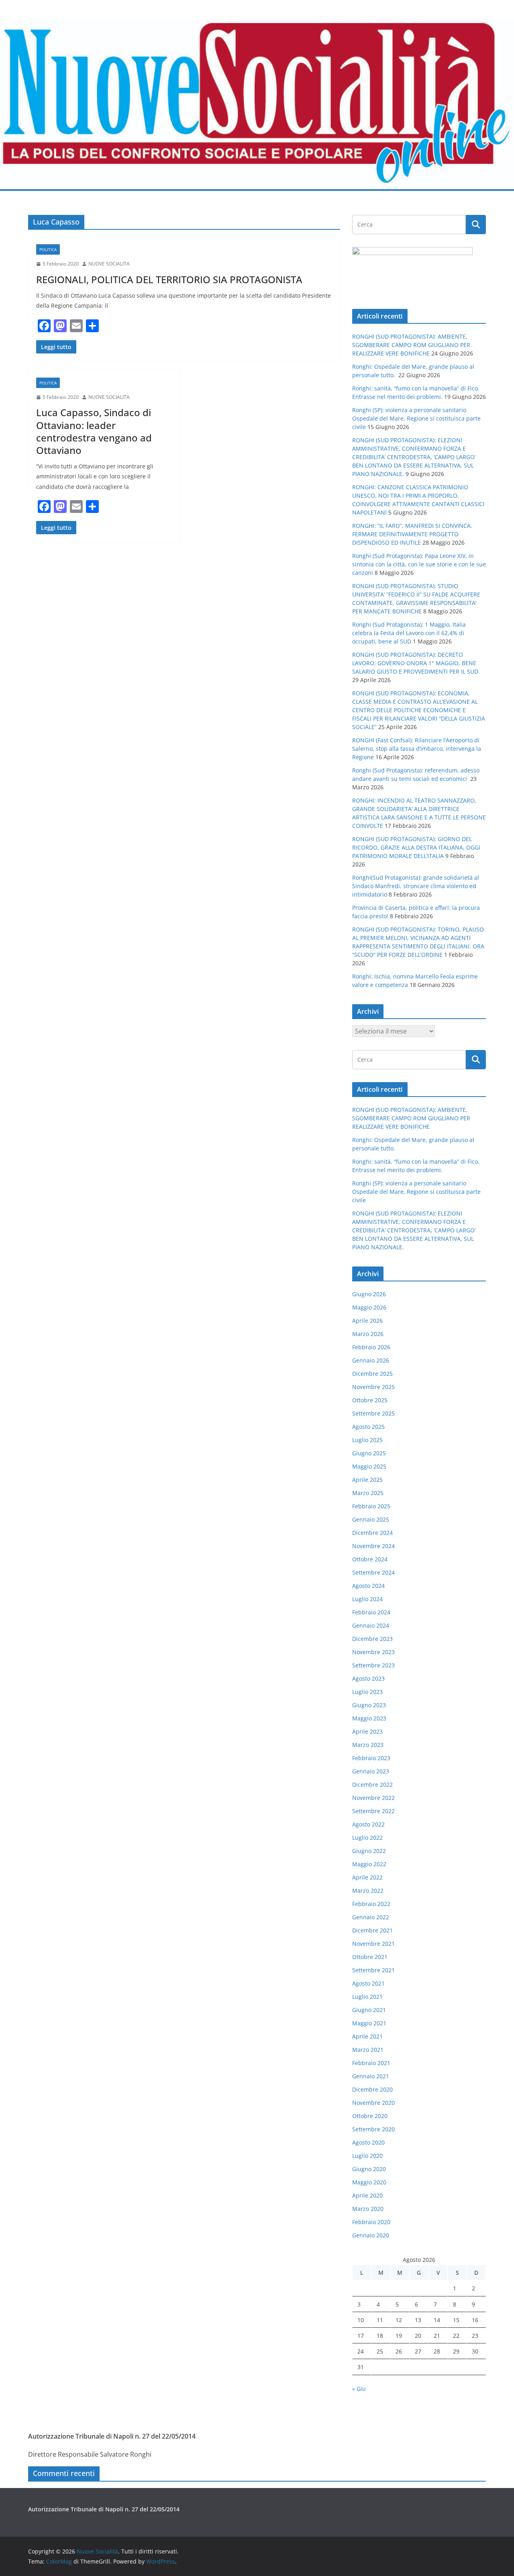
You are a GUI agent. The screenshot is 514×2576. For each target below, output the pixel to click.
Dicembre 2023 (372, 1639)
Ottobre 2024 (370, 1559)
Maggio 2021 (369, 2023)
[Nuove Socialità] (257, 25)
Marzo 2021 (368, 2050)
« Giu (359, 2389)
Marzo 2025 (368, 1493)
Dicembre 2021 (372, 1930)
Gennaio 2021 (371, 2076)
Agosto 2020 (368, 2142)
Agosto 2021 (368, 1983)
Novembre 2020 (373, 2103)
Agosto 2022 (368, 1824)
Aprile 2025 (367, 1480)
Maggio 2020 (369, 2182)
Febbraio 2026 (371, 1347)
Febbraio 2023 (371, 1758)
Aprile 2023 (367, 1731)
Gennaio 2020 (371, 2235)
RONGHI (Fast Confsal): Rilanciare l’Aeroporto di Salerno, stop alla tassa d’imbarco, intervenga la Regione (417, 749)
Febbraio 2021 (371, 2063)
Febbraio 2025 (371, 1506)
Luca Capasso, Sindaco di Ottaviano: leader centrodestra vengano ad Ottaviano (94, 431)
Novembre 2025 (373, 1387)
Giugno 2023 (369, 1705)
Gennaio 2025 (371, 1519)
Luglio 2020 (367, 2156)
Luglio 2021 (367, 1997)
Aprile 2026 (367, 1321)
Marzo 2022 (368, 1891)
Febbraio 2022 (371, 1904)
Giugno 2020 (369, 2169)
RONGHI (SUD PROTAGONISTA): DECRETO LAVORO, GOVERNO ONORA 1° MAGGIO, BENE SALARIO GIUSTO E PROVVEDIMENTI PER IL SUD (415, 663)
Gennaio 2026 (371, 1360)
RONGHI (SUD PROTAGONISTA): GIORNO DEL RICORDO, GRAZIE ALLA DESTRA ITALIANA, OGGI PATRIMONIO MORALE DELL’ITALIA (416, 847)
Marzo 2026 (368, 1334)
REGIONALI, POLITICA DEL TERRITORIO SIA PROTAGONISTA (169, 279)
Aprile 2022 (367, 1877)
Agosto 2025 (368, 1427)
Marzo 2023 (368, 1745)
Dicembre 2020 (372, 2089)
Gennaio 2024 (371, 1625)
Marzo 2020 (368, 2209)
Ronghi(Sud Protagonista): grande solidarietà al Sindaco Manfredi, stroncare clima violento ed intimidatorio (416, 886)
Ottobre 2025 (370, 1400)
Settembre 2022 (373, 1811)
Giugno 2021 (369, 2010)
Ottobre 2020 (370, 2116)
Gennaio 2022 (371, 1917)
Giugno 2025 (369, 1453)
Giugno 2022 (369, 1851)
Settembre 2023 (373, 1665)
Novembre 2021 (373, 1944)
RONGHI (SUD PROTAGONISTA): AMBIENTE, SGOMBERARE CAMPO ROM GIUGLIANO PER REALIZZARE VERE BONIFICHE (411, 345)
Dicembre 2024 (372, 1533)
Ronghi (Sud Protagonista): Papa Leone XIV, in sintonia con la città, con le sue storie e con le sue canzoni (419, 564)
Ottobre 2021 (370, 1957)
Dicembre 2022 (372, 1784)
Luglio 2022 (367, 1838)
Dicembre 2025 (372, 1374)
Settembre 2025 (373, 1413)
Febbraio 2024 (371, 1612)
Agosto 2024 (368, 1586)
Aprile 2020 (367, 2195)
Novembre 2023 (373, 1652)
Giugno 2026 (369, 1294)
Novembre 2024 (373, 1546)
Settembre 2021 (373, 1970)
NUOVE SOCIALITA (109, 264)
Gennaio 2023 (371, 1771)
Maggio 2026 (369, 1307)
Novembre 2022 (373, 1798)
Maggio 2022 (369, 1864)
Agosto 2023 (368, 1678)
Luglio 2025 (367, 1440)
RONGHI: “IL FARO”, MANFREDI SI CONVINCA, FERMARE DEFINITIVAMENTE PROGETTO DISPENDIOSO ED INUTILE (412, 534)
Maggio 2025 (369, 1466)
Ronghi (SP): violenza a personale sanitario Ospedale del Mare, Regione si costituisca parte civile (416, 418)
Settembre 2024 (373, 1572)
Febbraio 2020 (371, 2222)
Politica (48, 249)
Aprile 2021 (367, 2036)
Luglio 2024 (367, 1599)
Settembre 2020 (373, 2129)
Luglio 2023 (367, 1692)
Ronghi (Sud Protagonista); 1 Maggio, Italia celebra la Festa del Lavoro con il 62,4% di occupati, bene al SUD (409, 633)
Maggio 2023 (369, 1718)
